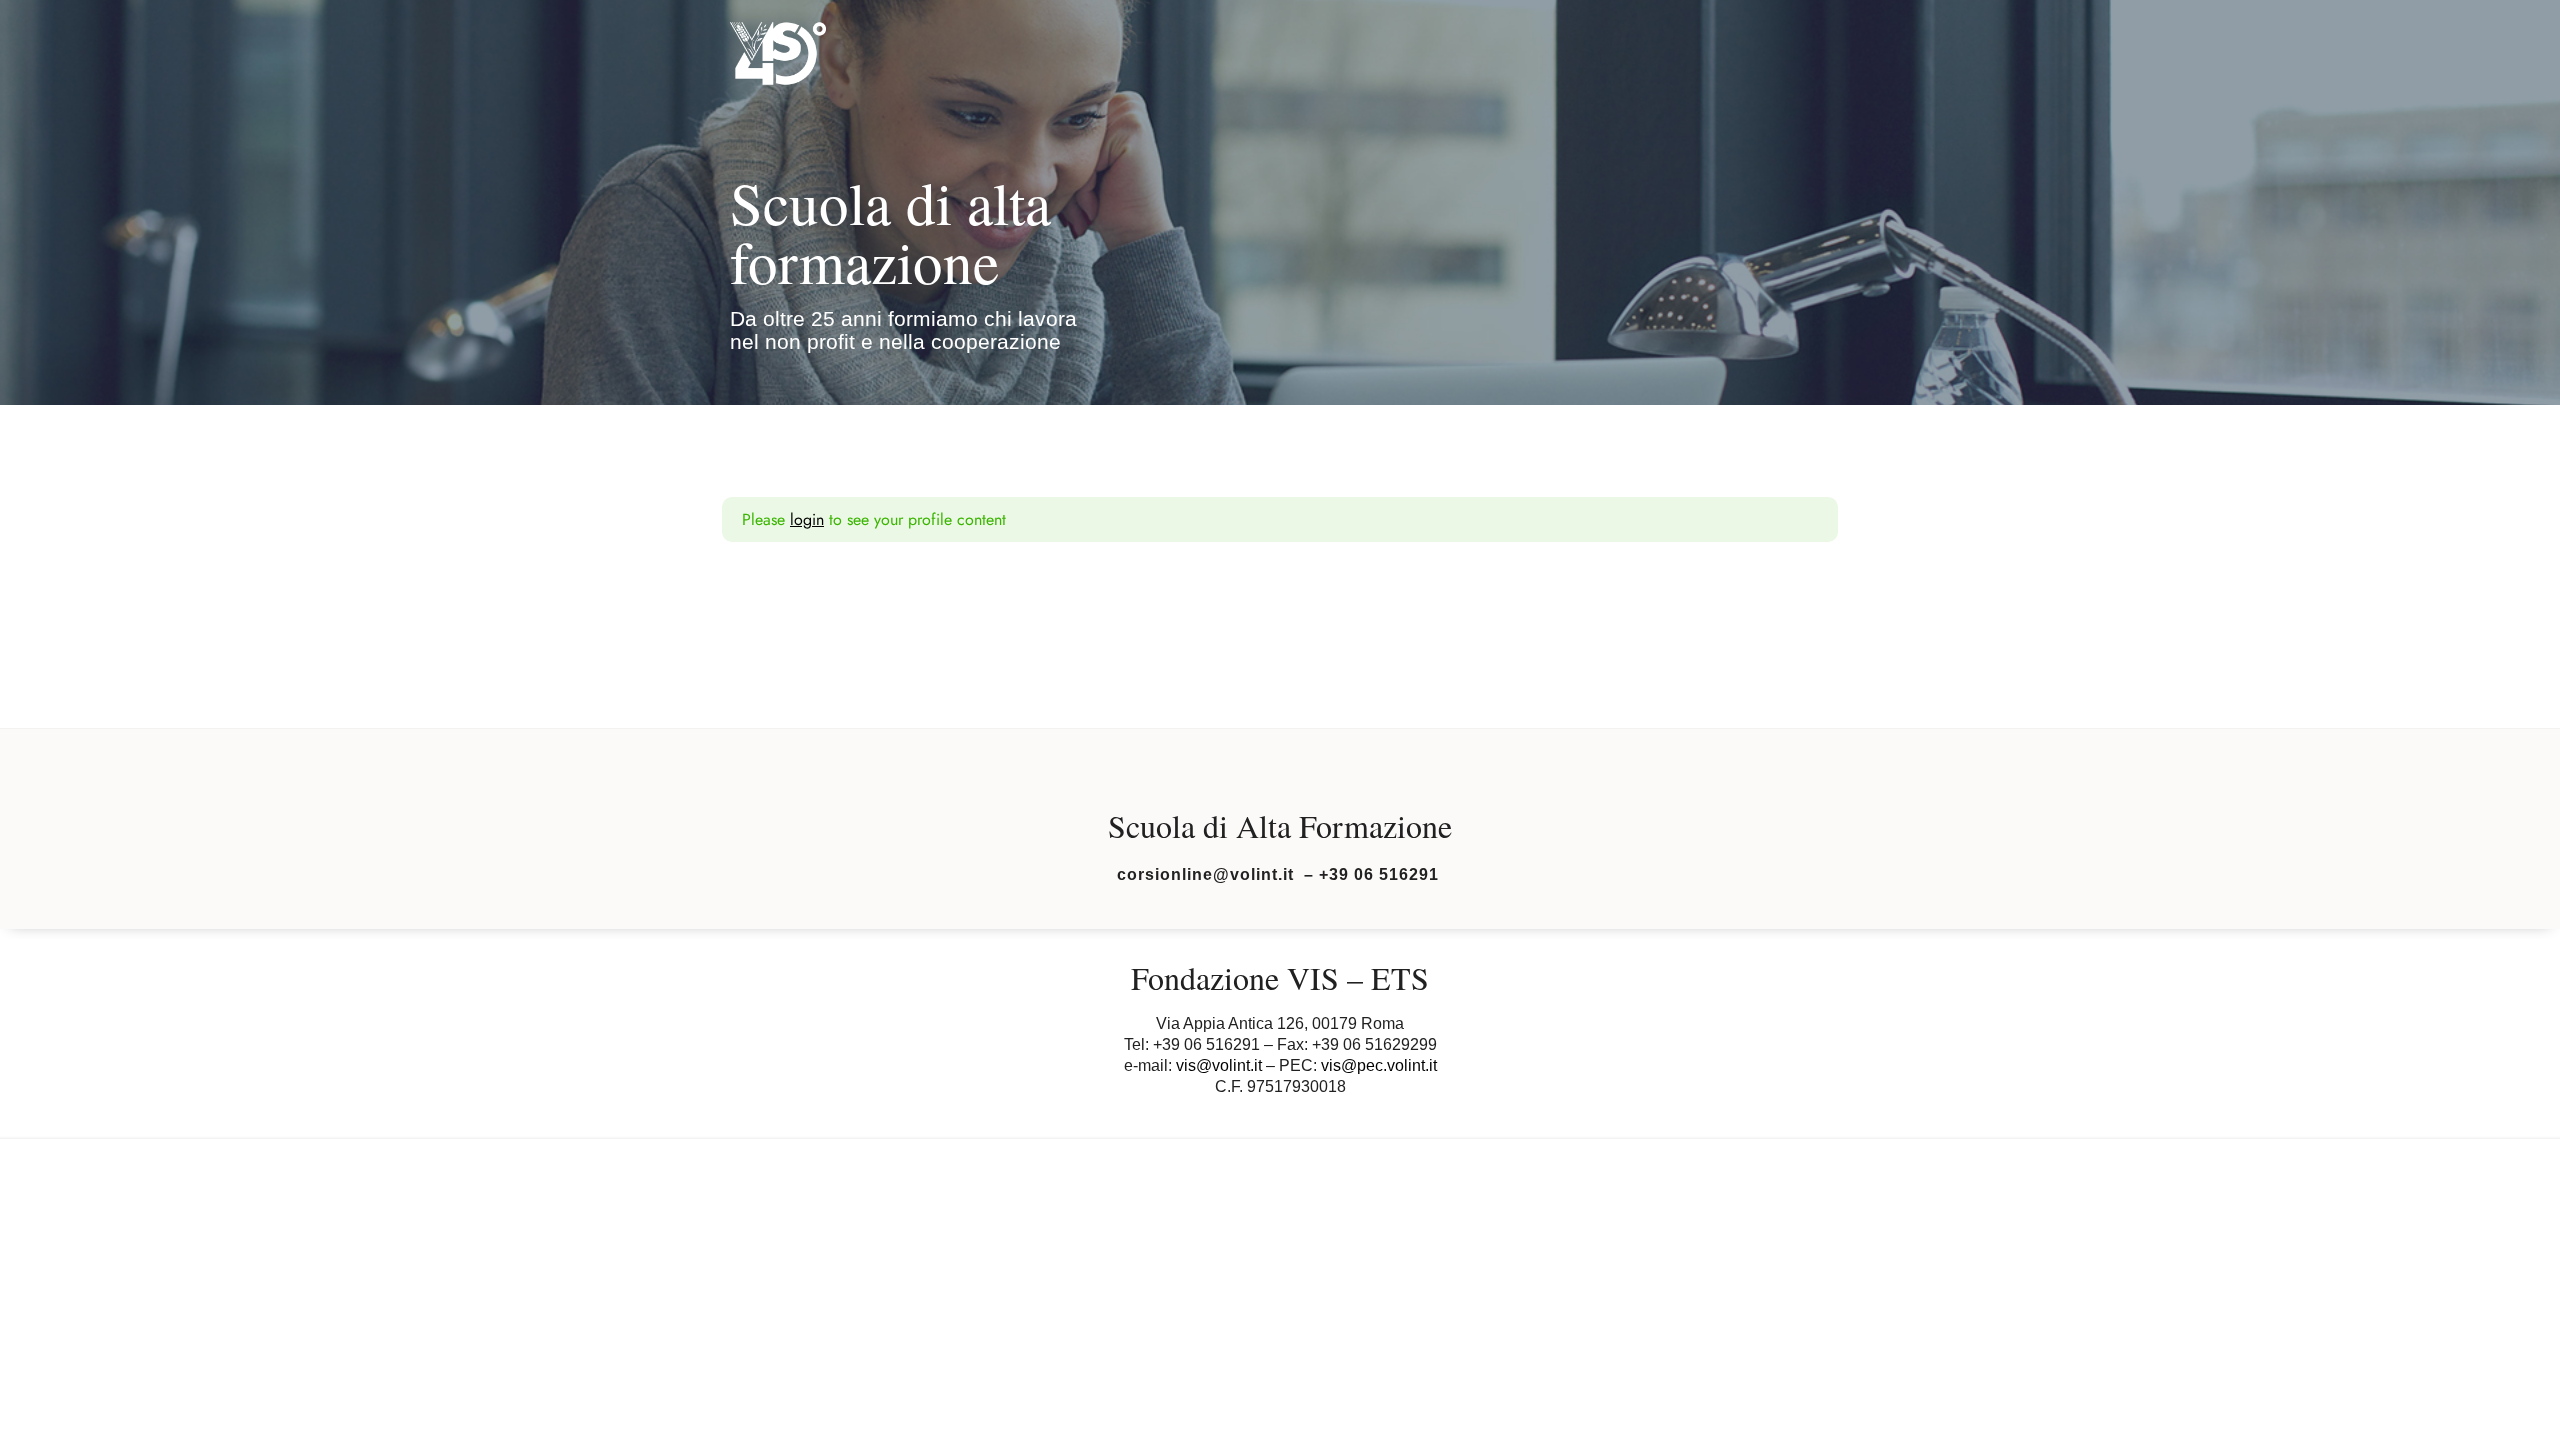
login (807, 519)
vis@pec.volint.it (1379, 1065)
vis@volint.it (1219, 1065)
